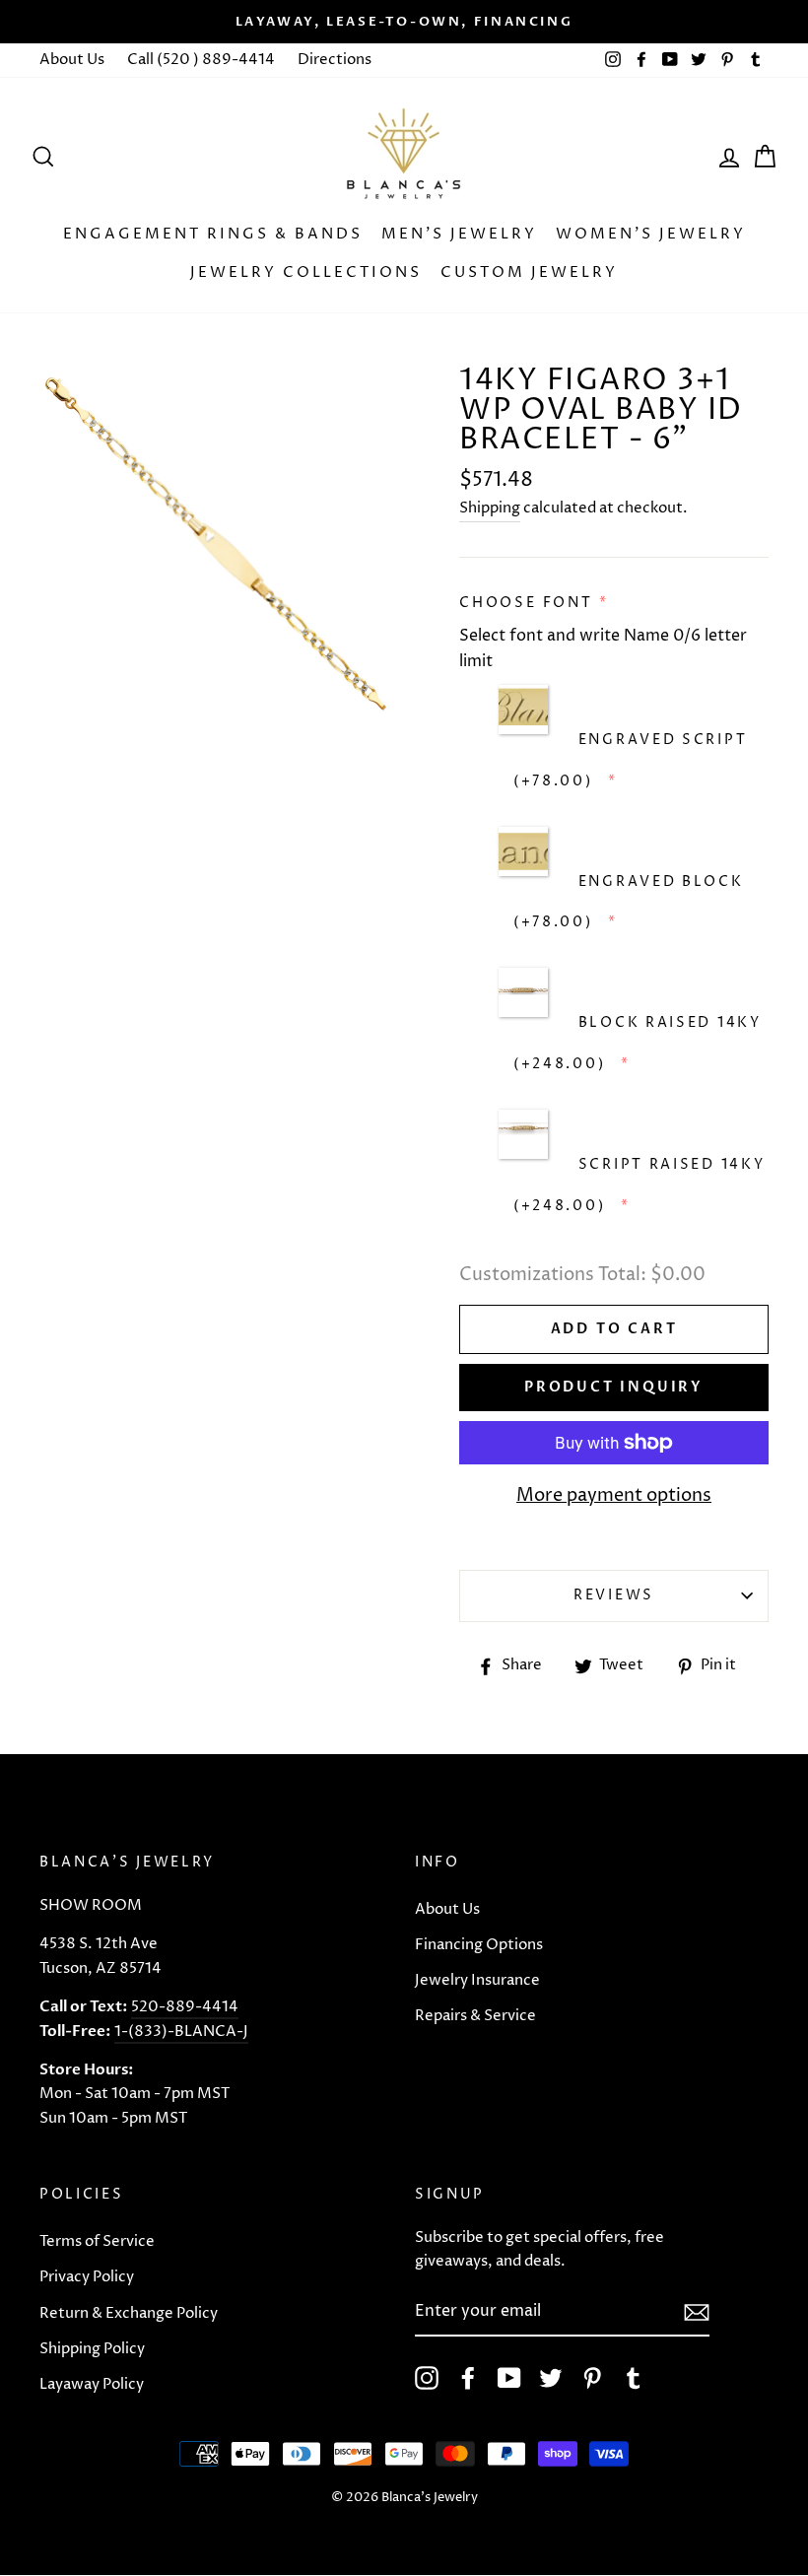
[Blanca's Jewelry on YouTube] (509, 2378)
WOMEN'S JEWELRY (651, 234)
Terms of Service (97, 2241)
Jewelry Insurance (477, 1980)
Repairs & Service (475, 2016)
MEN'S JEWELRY (459, 234)
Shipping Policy (92, 2349)
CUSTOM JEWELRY (529, 272)
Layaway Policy (92, 2384)
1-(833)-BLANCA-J (181, 2032)
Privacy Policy (87, 2277)
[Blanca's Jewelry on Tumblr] (634, 2378)
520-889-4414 (185, 2007)
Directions (335, 60)
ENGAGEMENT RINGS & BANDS (213, 234)
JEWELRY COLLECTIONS (306, 272)
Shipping (490, 508)
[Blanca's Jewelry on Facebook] (468, 2378)
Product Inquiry (614, 1387)
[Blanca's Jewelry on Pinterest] (592, 2378)
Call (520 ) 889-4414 (201, 60)
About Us (72, 60)
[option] (404, 22)
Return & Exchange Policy (129, 2313)
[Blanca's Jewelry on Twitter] (551, 2378)
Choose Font (526, 603)
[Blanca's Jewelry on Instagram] (427, 2378)
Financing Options (479, 1945)
